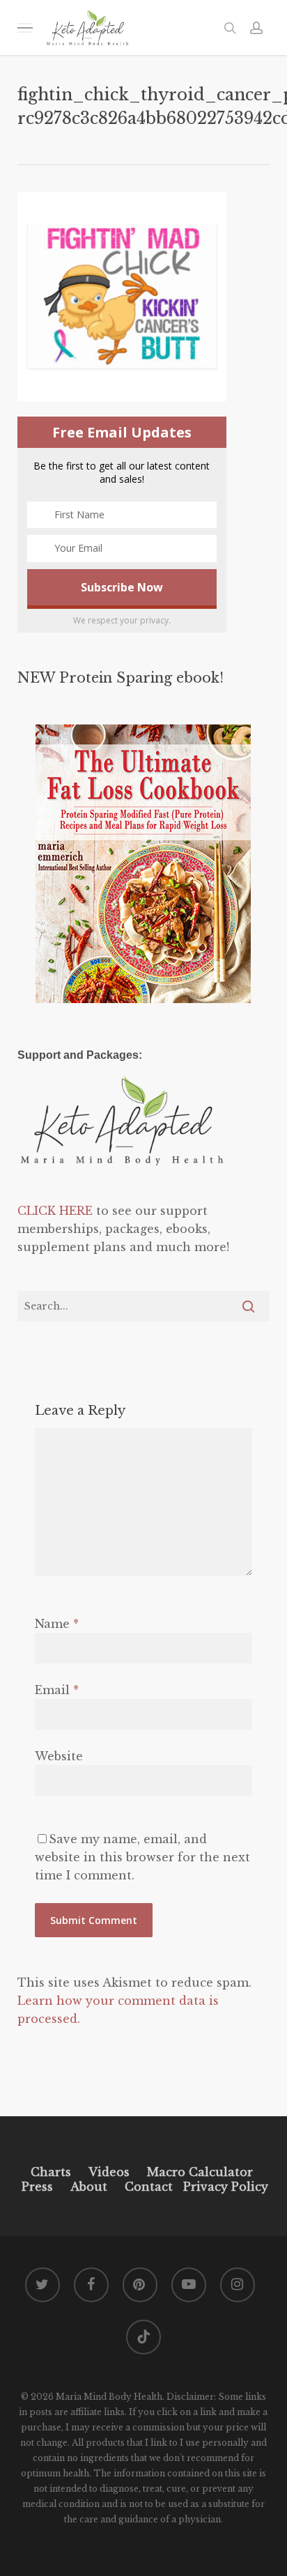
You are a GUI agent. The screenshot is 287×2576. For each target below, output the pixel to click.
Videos (109, 2172)
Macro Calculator (200, 2172)
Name (57, 1624)
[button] (25, 28)
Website (59, 1756)
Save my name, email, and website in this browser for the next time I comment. (142, 1857)
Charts (51, 2172)
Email (57, 1690)
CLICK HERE (55, 1211)
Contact (149, 2187)
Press (37, 2187)
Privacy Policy (224, 2187)
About (89, 2187)
